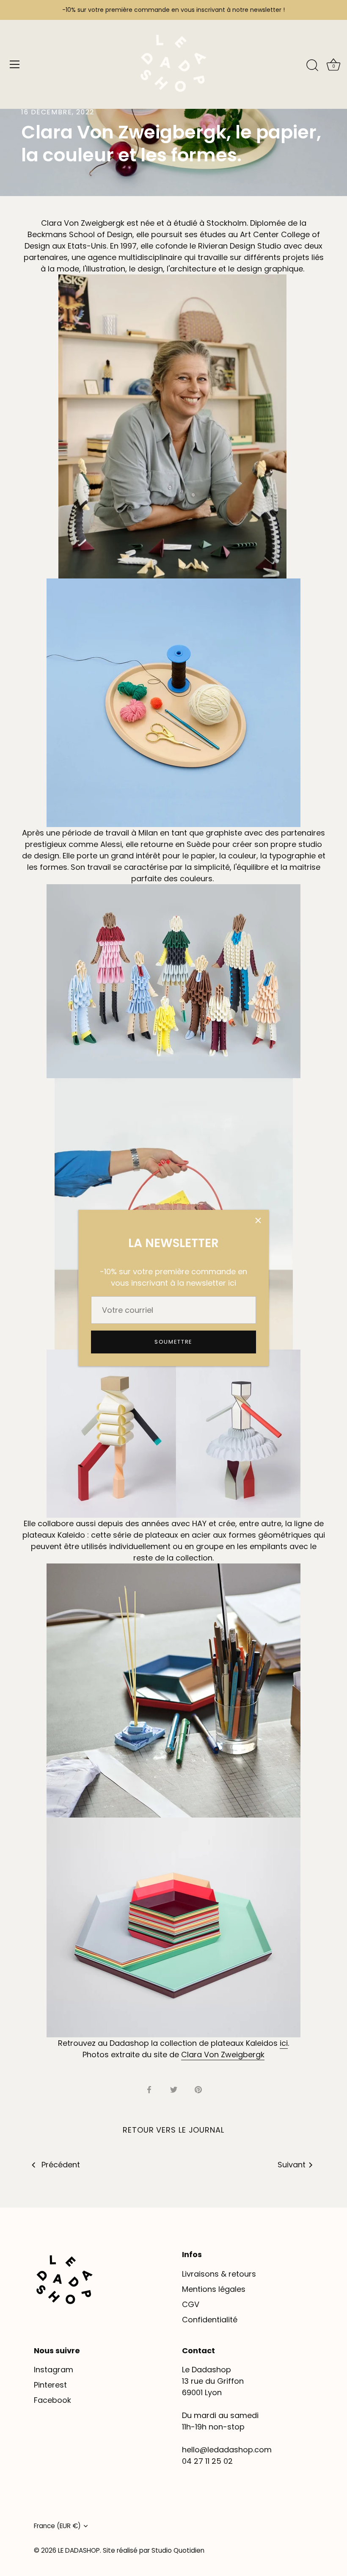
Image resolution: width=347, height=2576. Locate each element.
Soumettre (173, 1342)
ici (284, 2043)
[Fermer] (258, 1220)
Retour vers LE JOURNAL (173, 2130)
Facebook (52, 2400)
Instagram (54, 2370)
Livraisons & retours (219, 2274)
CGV (191, 2304)
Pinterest (50, 2385)
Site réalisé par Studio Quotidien (154, 2550)
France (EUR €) (57, 2526)
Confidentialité (210, 2320)
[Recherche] (312, 66)
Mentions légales (214, 2289)
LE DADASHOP (79, 2550)
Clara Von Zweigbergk (223, 2054)
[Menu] (15, 64)
